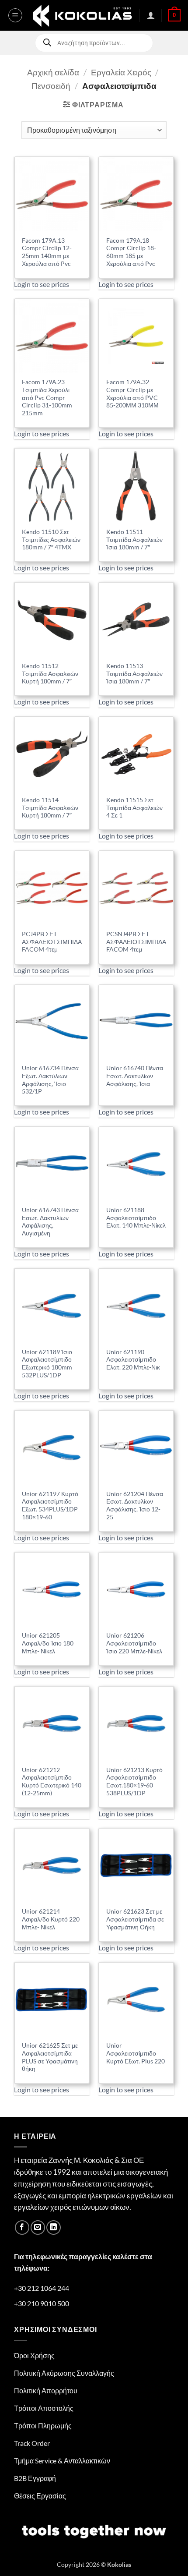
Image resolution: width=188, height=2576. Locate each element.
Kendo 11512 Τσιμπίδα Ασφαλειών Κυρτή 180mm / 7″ (50, 674)
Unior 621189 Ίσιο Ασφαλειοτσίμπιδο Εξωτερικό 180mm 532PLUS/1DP (47, 1364)
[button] (15, 15)
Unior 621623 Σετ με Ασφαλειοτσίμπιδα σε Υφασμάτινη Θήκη (135, 1919)
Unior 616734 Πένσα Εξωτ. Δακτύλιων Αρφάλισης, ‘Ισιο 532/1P (50, 1080)
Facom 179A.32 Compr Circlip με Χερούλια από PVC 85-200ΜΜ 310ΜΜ (132, 394)
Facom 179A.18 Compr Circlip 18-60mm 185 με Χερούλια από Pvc (131, 252)
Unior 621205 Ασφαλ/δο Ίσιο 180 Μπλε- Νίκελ (48, 1643)
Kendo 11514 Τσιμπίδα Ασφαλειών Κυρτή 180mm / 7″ (50, 808)
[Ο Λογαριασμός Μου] (151, 15)
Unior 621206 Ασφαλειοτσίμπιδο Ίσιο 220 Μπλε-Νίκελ (134, 1643)
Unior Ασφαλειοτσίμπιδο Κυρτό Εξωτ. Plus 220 (136, 2053)
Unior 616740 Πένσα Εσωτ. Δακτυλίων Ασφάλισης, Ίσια (135, 1076)
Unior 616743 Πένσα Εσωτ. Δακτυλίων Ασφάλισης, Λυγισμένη (50, 1222)
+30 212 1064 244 (42, 2288)
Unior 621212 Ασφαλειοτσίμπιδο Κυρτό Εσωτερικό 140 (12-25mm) (52, 1782)
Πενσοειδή (51, 86)
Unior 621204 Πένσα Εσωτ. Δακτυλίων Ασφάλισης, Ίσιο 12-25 (135, 1506)
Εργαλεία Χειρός (121, 72)
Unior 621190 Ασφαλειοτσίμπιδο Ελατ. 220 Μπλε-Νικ (133, 1360)
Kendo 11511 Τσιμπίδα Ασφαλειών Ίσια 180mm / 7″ (134, 540)
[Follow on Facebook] (22, 2227)
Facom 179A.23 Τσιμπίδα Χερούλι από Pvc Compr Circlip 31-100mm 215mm (47, 398)
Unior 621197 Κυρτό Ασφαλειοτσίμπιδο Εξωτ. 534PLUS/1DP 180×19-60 (50, 1506)
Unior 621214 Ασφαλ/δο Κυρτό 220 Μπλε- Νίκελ (51, 1919)
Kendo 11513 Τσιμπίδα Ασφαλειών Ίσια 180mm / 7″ (134, 674)
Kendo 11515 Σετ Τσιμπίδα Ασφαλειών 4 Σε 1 (134, 808)
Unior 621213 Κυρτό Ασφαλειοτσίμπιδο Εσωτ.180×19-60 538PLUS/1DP (134, 1782)
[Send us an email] (38, 2227)
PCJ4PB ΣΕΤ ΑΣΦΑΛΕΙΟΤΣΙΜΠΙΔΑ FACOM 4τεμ (52, 942)
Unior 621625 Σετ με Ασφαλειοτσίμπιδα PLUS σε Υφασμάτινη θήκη (50, 2057)
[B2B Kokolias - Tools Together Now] (82, 15)
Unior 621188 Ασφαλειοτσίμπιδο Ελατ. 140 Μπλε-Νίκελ (136, 1218)
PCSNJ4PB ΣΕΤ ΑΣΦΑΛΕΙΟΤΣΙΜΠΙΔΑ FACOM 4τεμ (136, 942)
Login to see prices (42, 284)
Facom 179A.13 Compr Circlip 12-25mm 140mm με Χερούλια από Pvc (47, 252)
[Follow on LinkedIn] (54, 2227)
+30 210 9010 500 (42, 2303)
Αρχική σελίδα (53, 72)
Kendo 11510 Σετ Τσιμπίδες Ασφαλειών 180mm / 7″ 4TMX (51, 540)
